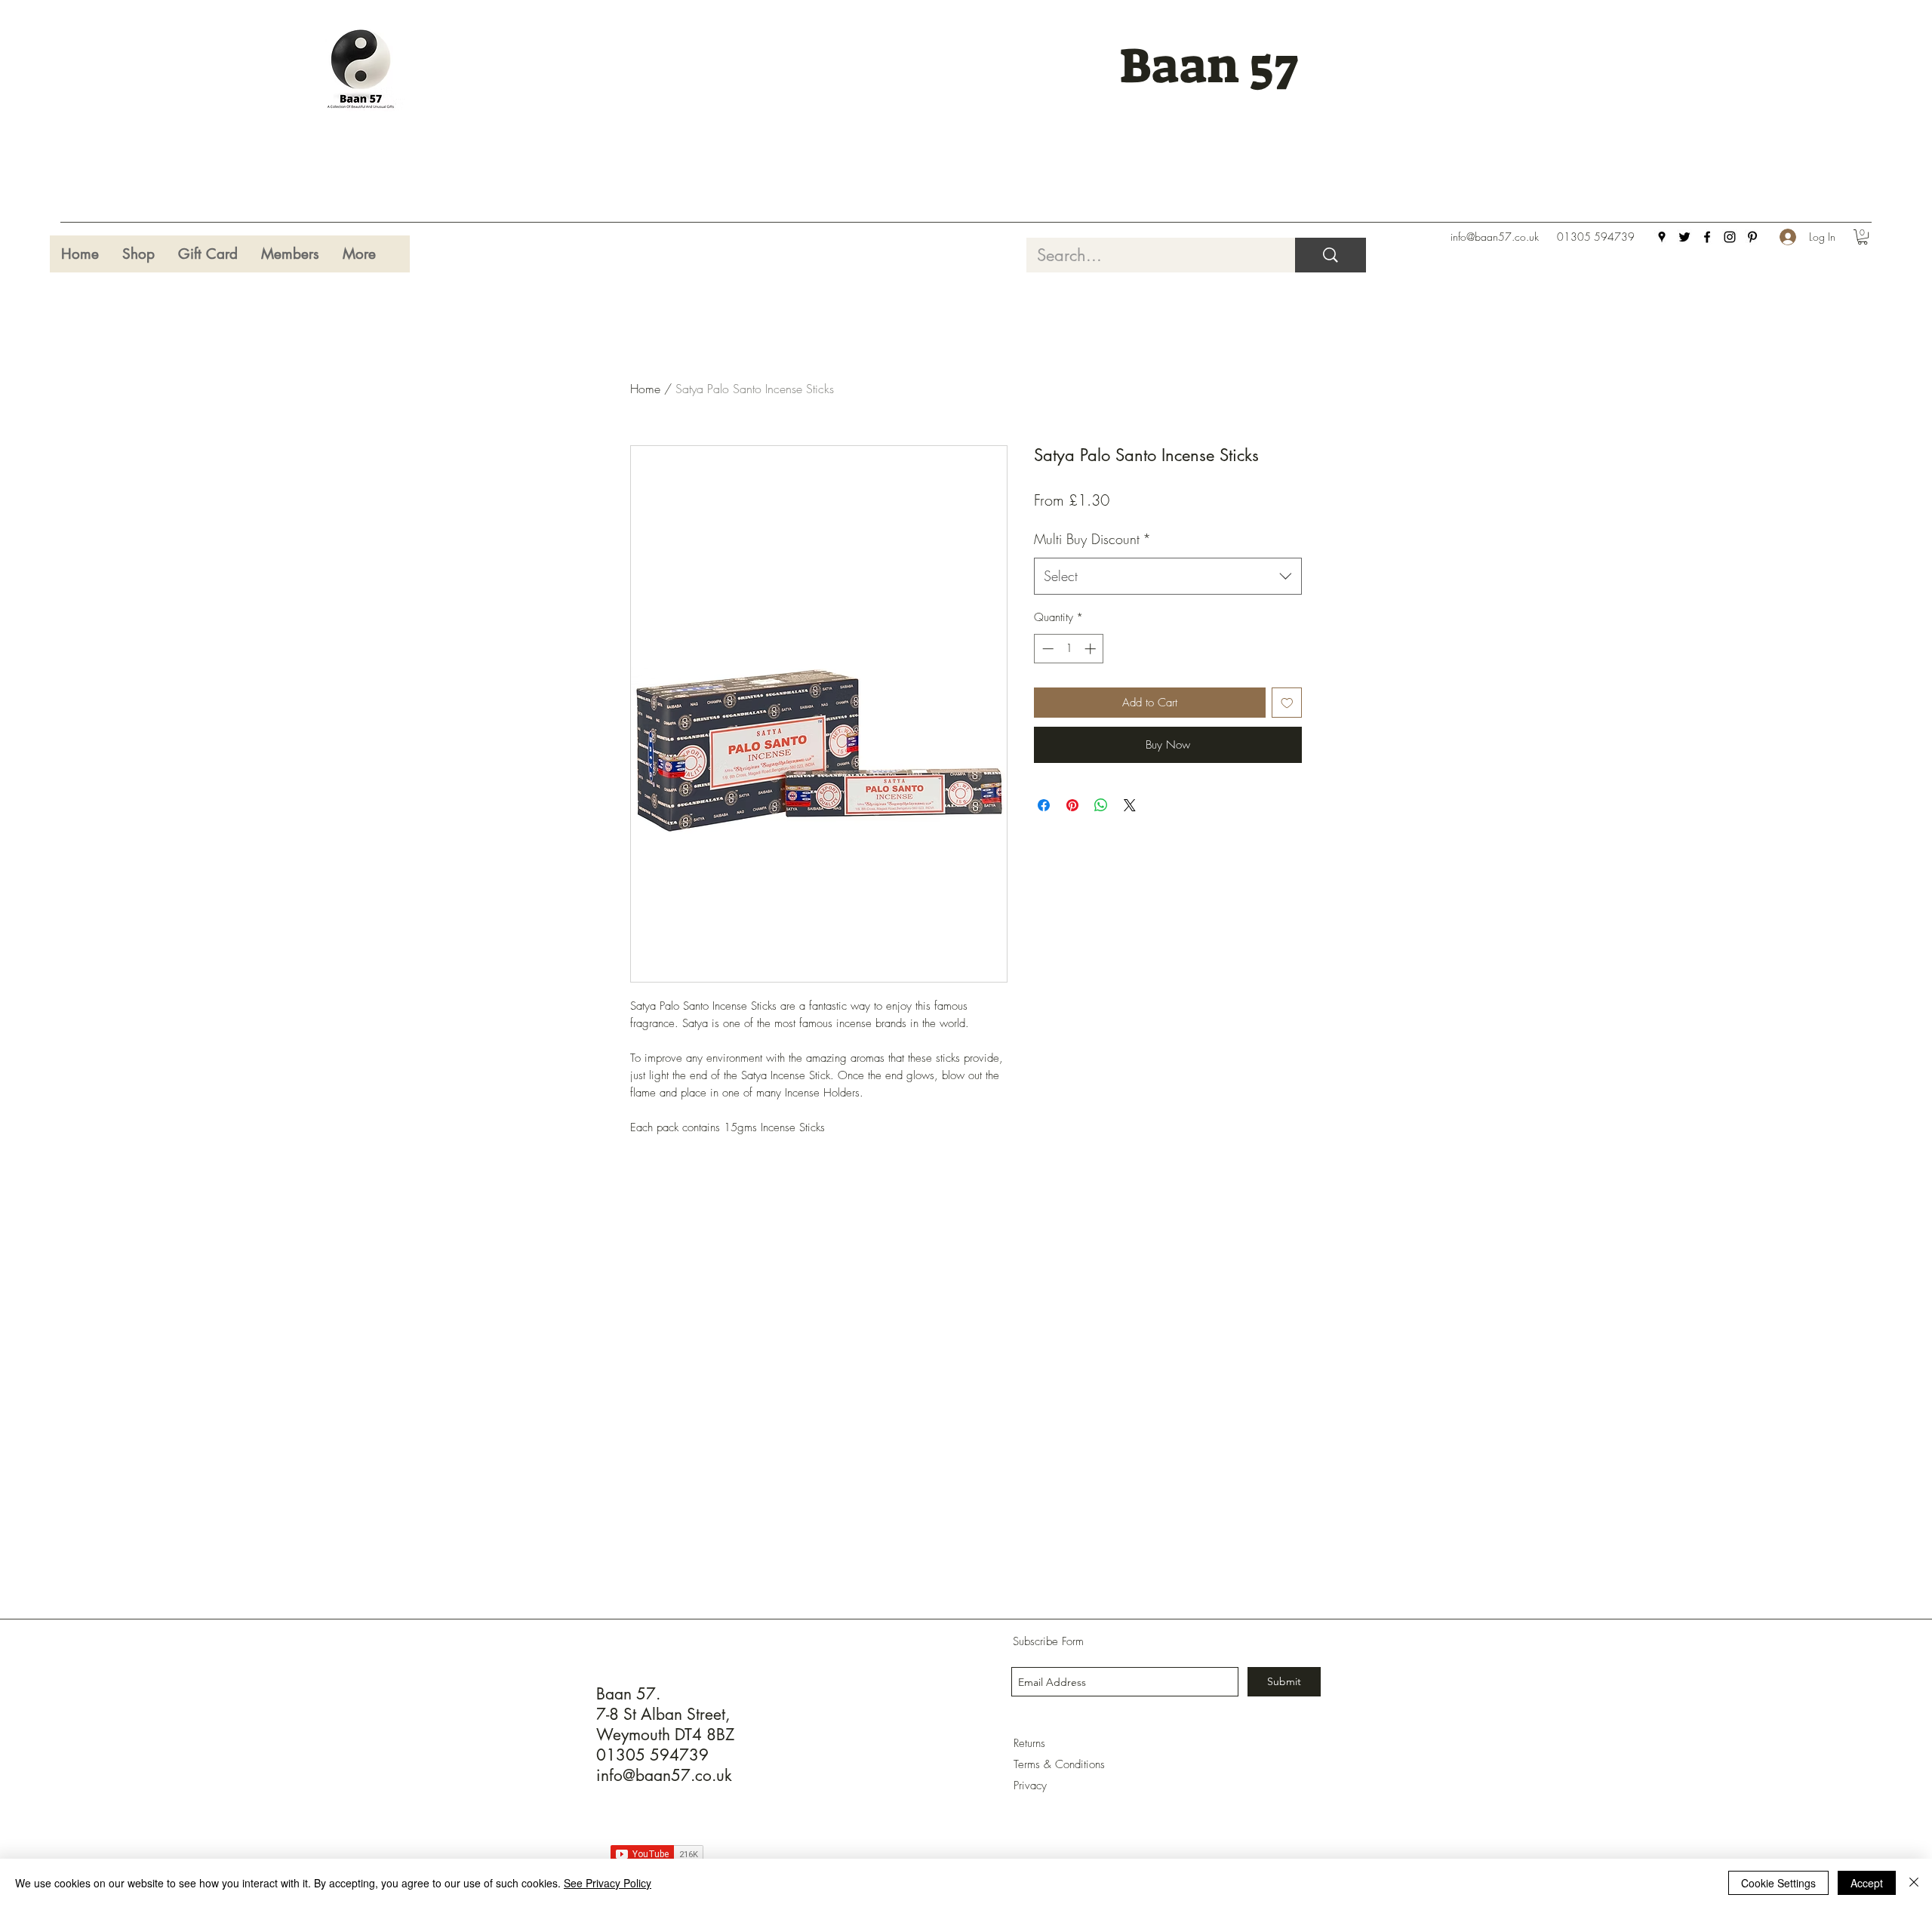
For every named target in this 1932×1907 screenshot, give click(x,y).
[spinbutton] (1069, 649)
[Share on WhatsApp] (1101, 805)
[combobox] (1168, 577)
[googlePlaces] (1662, 237)
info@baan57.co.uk (1495, 237)
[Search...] (1331, 255)
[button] (1863, 237)
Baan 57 (1209, 66)
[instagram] (1730, 237)
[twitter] (1684, 237)
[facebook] (1707, 237)
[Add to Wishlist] (1287, 703)
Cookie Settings (1778, 1883)
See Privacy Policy (608, 1883)
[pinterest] (1752, 237)
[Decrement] (1046, 649)
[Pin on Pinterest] (1072, 805)
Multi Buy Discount (1092, 539)
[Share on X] (1130, 805)
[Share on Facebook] (1044, 805)
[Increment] (1092, 649)
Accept (1867, 1883)
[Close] (1914, 1883)
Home (645, 389)
